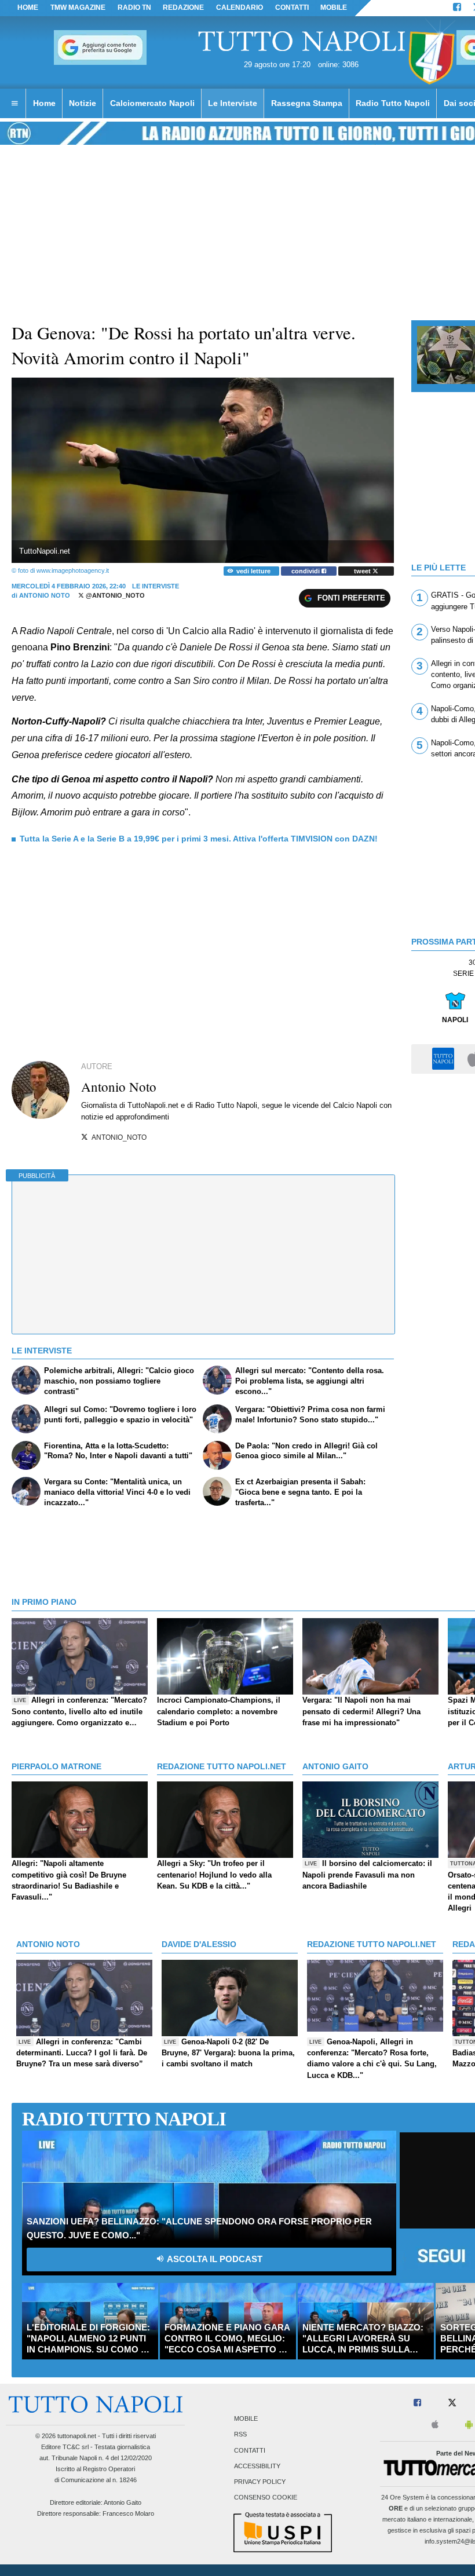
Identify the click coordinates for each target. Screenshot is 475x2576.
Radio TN (134, 8)
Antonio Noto (45, 595)
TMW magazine (78, 8)
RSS (240, 2435)
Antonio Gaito (123, 2502)
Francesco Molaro (128, 2513)
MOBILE (334, 8)
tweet (363, 571)
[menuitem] (14, 104)
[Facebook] (457, 8)
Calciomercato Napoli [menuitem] (152, 103)
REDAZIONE (183, 8)
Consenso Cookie (266, 2498)
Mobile (246, 2419)
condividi (306, 571)
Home (28, 8)
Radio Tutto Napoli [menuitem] (393, 103)
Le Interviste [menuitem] (233, 103)
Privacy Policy (260, 2482)
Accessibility (257, 2466)
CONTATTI (292, 8)
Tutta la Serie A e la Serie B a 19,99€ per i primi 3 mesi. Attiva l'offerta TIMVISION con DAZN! (199, 839)
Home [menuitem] (44, 103)
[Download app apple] (435, 2425)
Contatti (250, 2450)
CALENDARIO (240, 8)
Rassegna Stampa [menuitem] (307, 103)
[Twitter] (452, 2403)
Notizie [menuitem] (83, 103)
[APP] (445, 1058)
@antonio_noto (114, 595)
